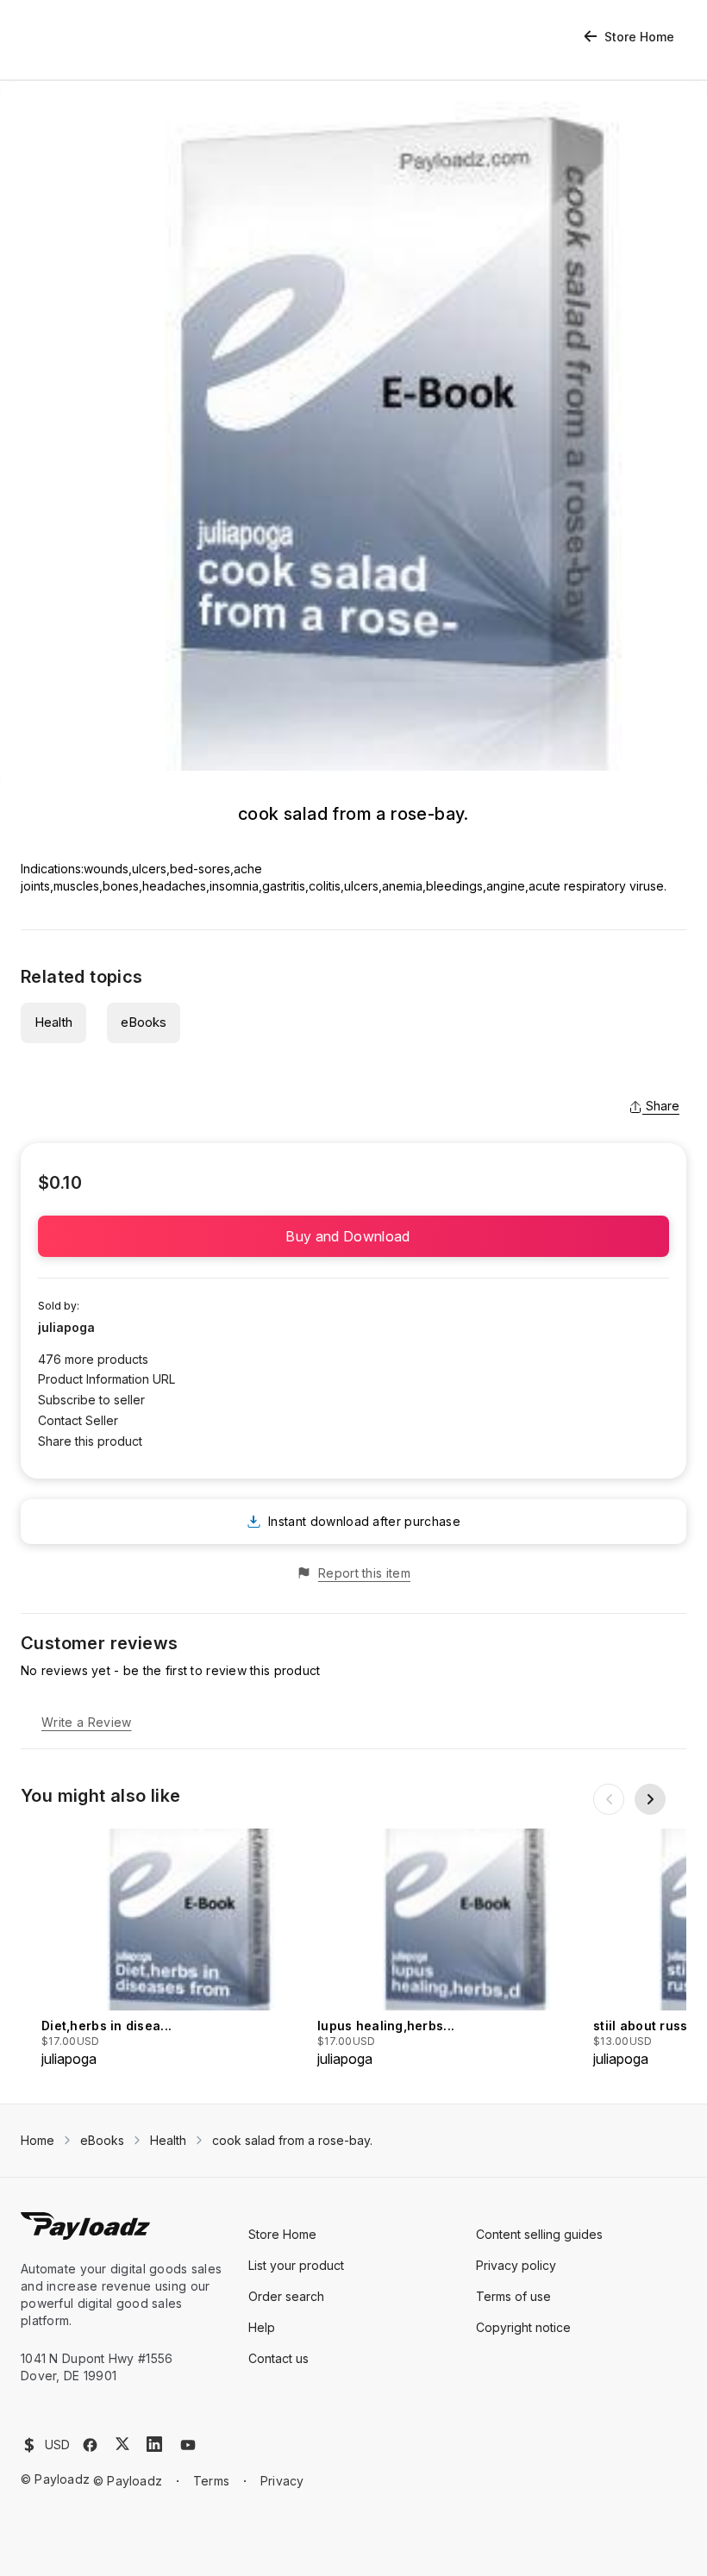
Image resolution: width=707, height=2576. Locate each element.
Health (53, 1022)
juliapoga (66, 1327)
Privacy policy (516, 2265)
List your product (296, 2265)
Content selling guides (539, 2234)
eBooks (144, 1022)
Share (663, 1106)
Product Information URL (106, 1379)
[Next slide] (650, 1799)
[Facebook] (90, 2445)
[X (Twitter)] (122, 2444)
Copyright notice (523, 2327)
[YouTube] (188, 2445)
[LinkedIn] (154, 2444)
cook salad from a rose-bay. (292, 2140)
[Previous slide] (609, 1799)
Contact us (278, 2358)
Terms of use (513, 2296)
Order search (286, 2296)
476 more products (93, 1359)
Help (262, 2327)
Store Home (639, 37)
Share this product (90, 1441)
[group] (174, 1949)
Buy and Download (353, 1236)
